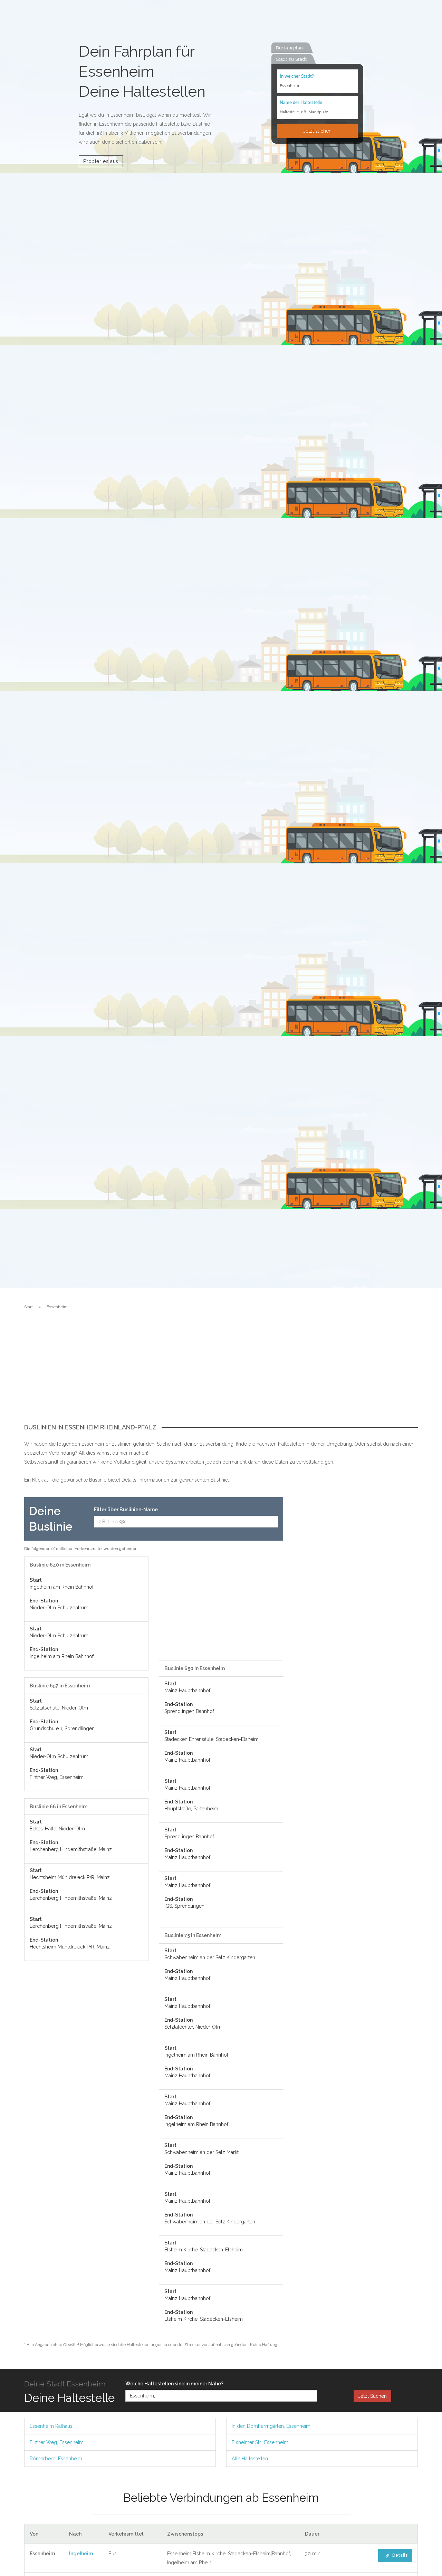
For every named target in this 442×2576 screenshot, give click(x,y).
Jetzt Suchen (372, 2396)
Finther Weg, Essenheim (57, 2442)
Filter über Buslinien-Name (126, 1510)
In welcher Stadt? (297, 76)
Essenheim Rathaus (51, 2426)
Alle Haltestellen (250, 2459)
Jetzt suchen (317, 131)
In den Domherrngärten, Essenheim (271, 2426)
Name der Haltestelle (301, 103)
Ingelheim (81, 2554)
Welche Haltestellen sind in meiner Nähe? (174, 2384)
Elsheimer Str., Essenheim (260, 2442)
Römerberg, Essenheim (56, 2459)
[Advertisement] (221, 1372)
